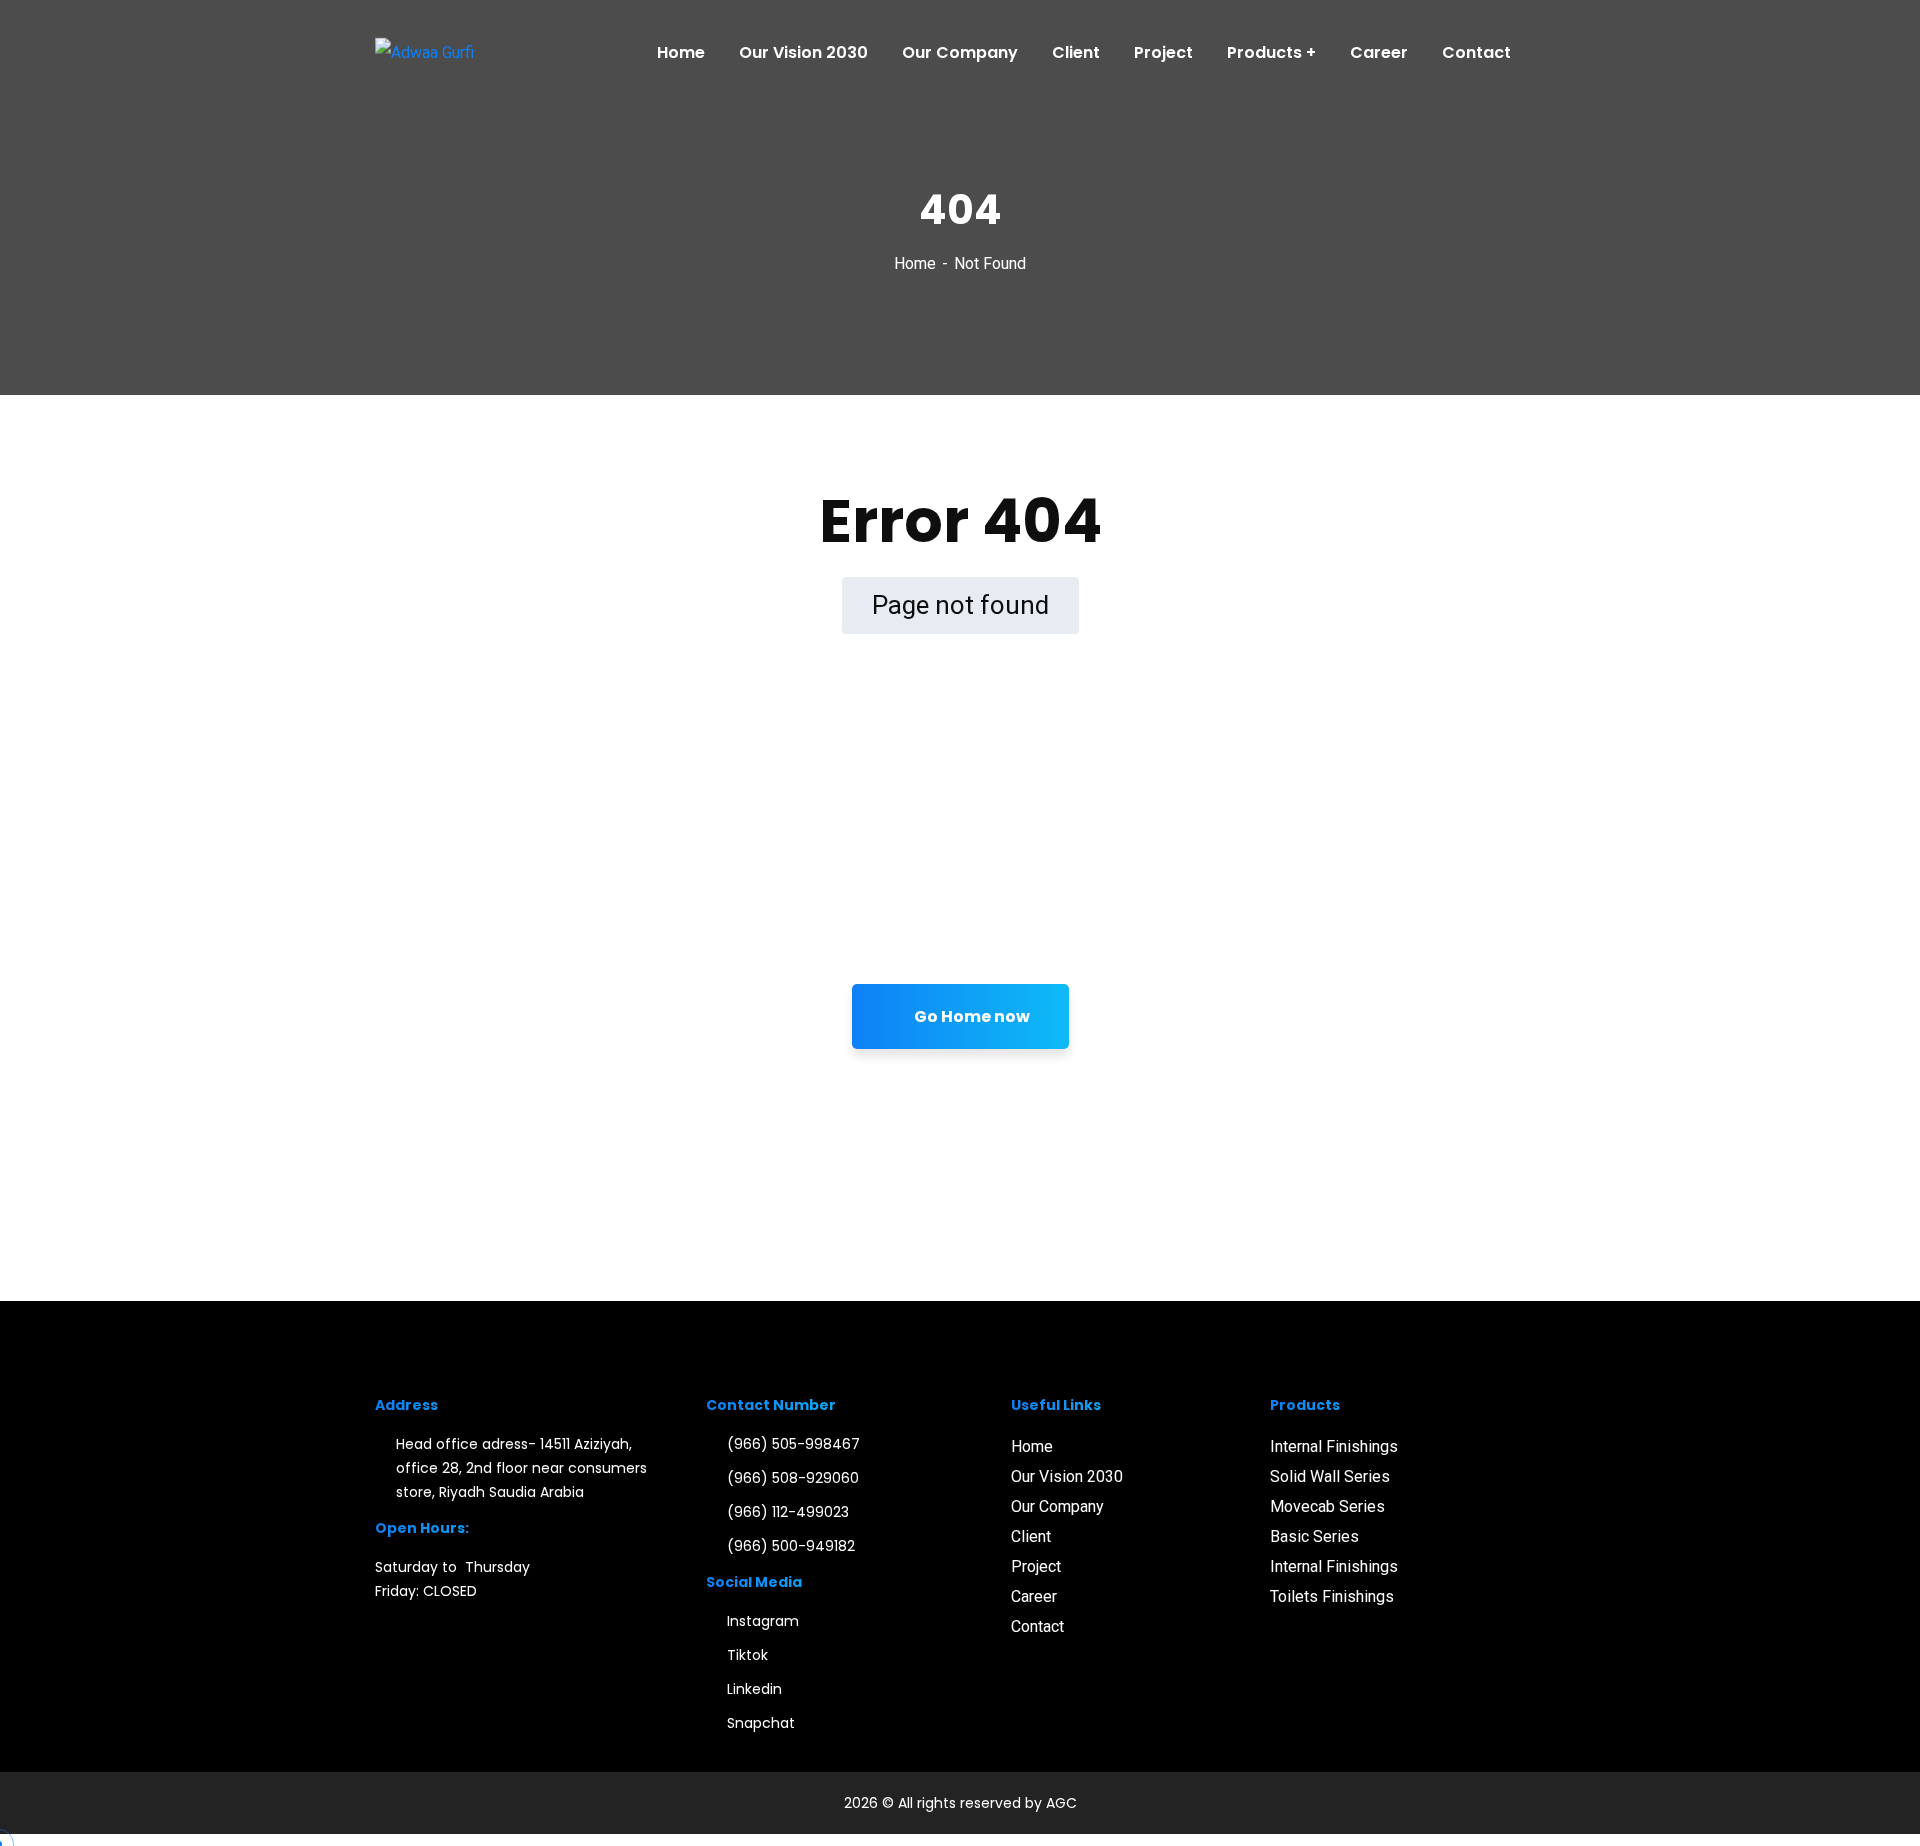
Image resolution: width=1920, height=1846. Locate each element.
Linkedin (754, 1689)
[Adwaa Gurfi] (424, 52)
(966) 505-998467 (793, 1444)
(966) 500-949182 (791, 1546)
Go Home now (970, 1016)
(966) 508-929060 (793, 1478)
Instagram (763, 1621)
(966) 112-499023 (788, 1512)
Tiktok (747, 1655)
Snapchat (761, 1723)
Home (915, 263)
